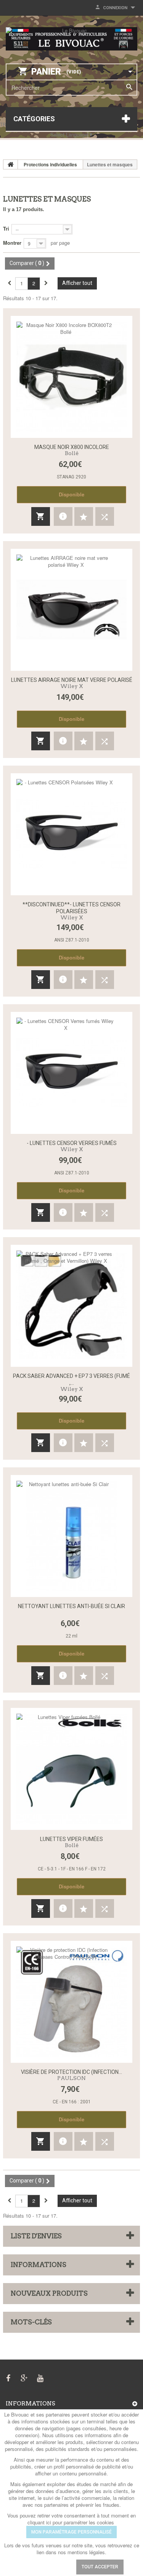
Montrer (12, 243)
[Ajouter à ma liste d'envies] (84, 516)
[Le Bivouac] (71, 39)
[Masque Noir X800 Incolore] (71, 377)
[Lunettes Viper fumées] (71, 1769)
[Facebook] (8, 2377)
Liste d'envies (36, 2236)
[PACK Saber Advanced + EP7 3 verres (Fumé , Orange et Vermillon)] (71, 1306)
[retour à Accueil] (11, 164)
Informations (39, 2265)
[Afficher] (63, 516)
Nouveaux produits (49, 2293)
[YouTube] (40, 2377)
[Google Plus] (24, 2377)
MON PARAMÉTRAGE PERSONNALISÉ (71, 2532)
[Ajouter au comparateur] (105, 516)
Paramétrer (47, 2567)
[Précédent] (9, 283)
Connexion (115, 8)
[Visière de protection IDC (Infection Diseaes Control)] (71, 2002)
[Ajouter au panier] (41, 516)
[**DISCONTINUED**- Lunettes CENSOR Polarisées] (71, 834)
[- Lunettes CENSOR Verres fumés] (71, 1073)
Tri (6, 228)
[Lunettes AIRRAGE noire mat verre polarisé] (71, 610)
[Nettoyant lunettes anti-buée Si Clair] (71, 1536)
